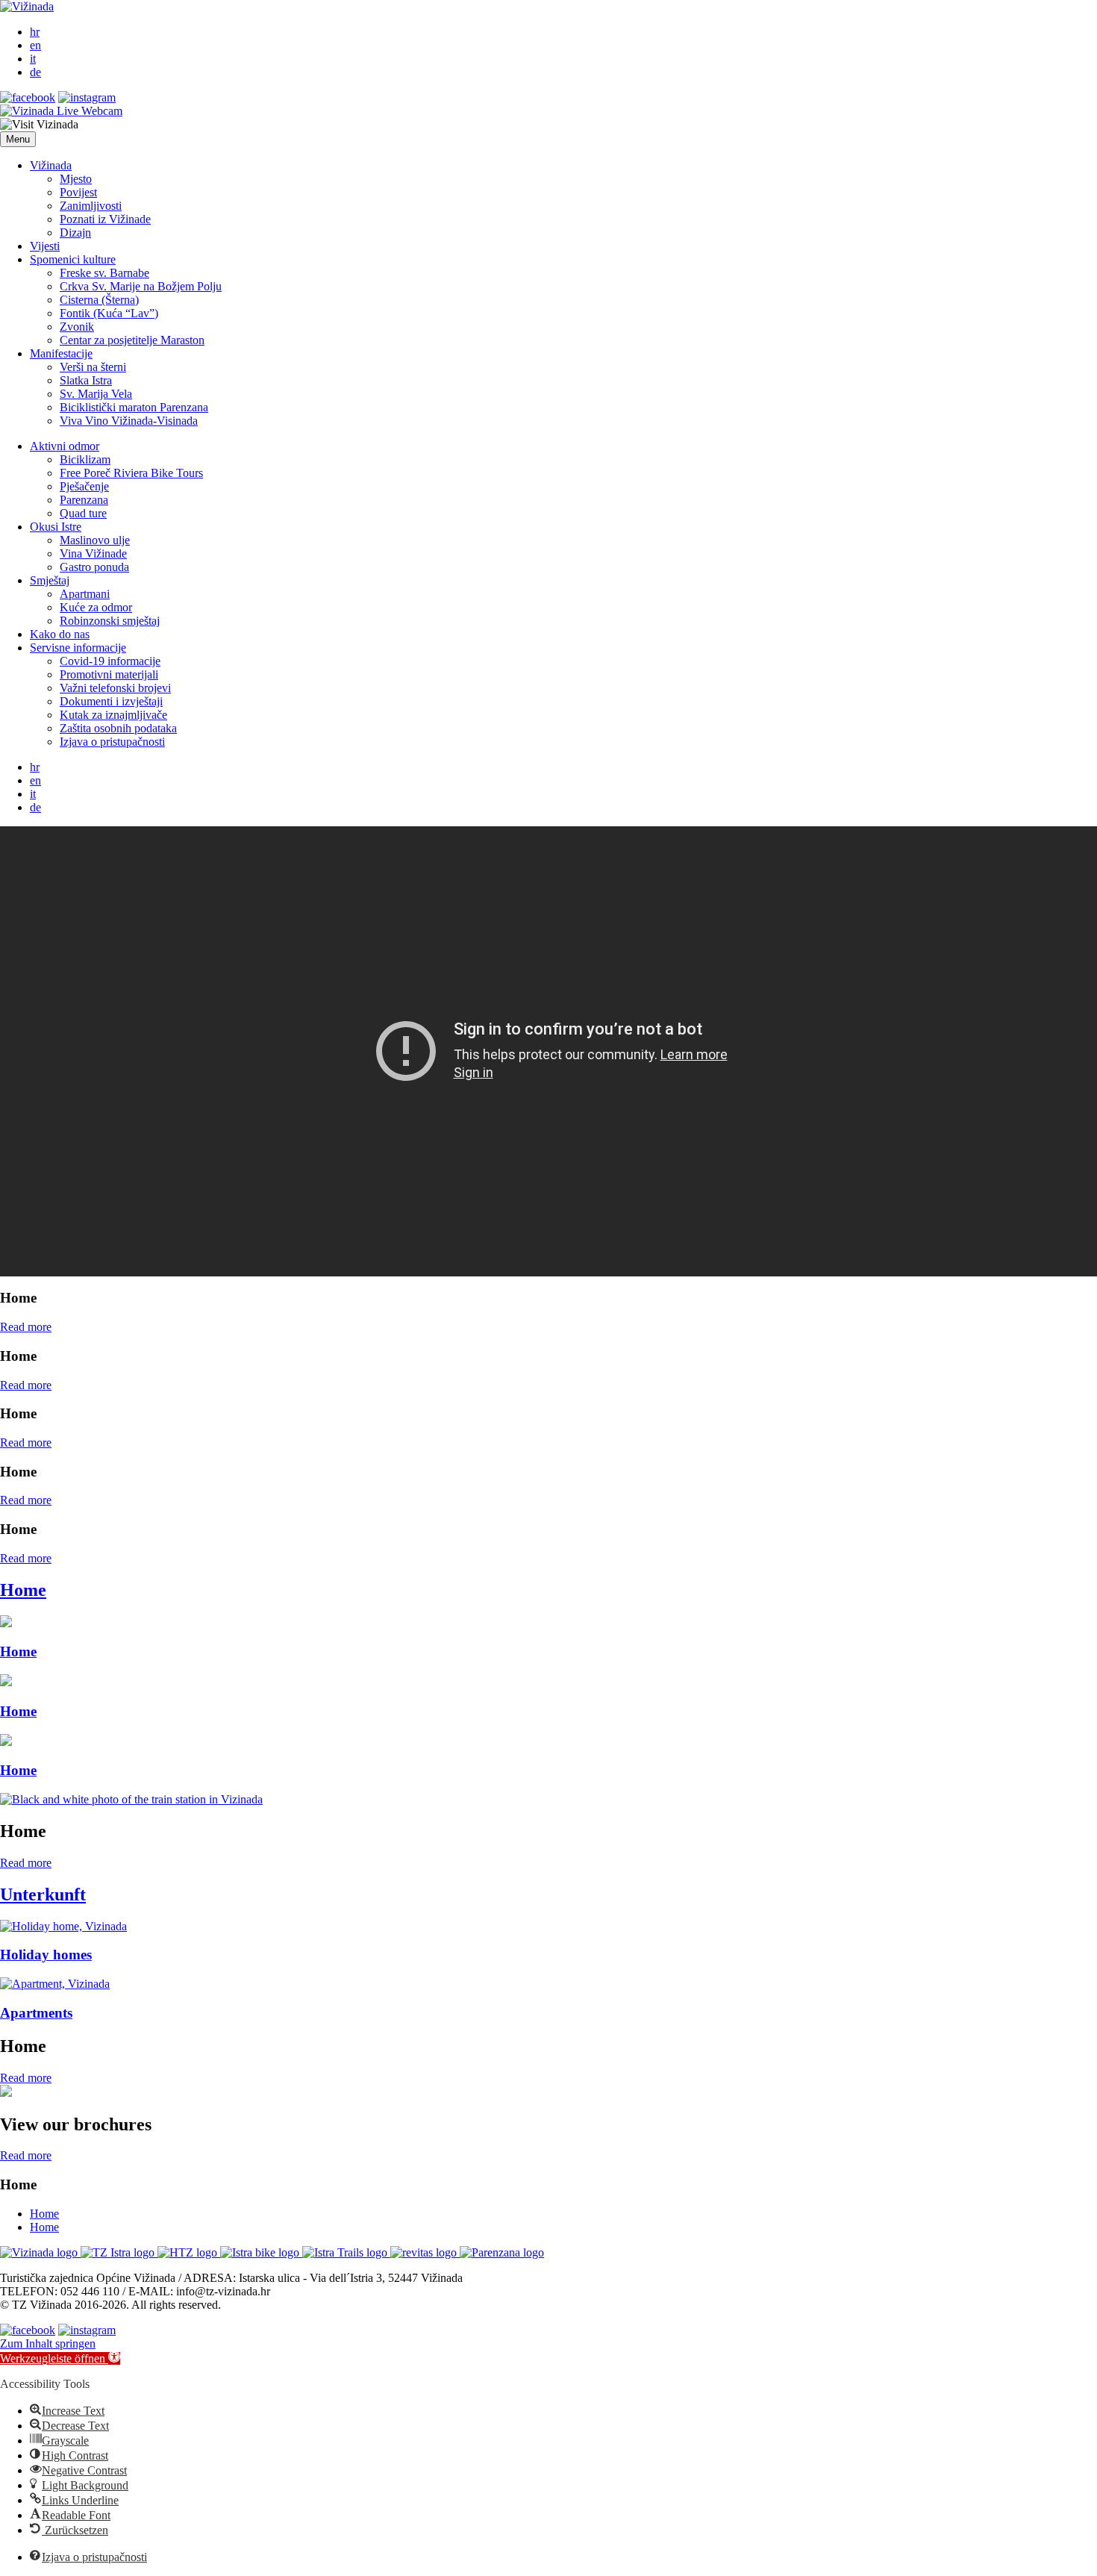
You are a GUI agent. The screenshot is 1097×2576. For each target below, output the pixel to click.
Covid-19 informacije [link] (110, 661)
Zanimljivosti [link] (91, 206)
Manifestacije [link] (61, 353)
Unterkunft (43, 1894)
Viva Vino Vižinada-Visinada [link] (129, 421)
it (33, 59)
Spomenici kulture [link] (73, 259)
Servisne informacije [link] (78, 648)
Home (23, 1590)
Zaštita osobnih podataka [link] (118, 728)
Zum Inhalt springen (48, 2343)
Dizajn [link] (75, 233)
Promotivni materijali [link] (109, 674)
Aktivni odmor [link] (65, 446)
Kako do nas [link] (60, 634)
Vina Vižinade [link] (93, 553)
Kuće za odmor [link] (96, 607)
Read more (26, 1327)
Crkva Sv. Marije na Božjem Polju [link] (141, 286)
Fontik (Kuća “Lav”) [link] (109, 313)
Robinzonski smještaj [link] (110, 621)
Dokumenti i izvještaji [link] (111, 701)
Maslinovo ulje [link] (95, 540)
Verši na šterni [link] (93, 367)
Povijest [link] (78, 192)
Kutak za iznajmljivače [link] (113, 715)
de (35, 72)
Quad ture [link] (83, 513)
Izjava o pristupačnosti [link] (112, 742)
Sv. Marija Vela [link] (96, 394)
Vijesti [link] (45, 246)
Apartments (36, 2013)
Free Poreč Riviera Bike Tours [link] (131, 473)
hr (35, 32)
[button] (18, 139)
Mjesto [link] (76, 179)
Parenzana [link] (84, 500)
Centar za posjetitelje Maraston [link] (132, 340)
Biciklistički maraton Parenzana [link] (134, 407)
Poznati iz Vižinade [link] (105, 219)
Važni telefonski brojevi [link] (115, 688)
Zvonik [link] (77, 327)
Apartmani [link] (85, 594)
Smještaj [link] (50, 580)
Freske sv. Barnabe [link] (104, 273)
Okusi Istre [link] (56, 527)
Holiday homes (46, 1955)
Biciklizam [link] (85, 459)
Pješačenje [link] (84, 486)
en (35, 45)
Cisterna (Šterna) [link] (99, 300)
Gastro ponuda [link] (94, 567)
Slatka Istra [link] (86, 380)
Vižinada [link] (51, 165)
